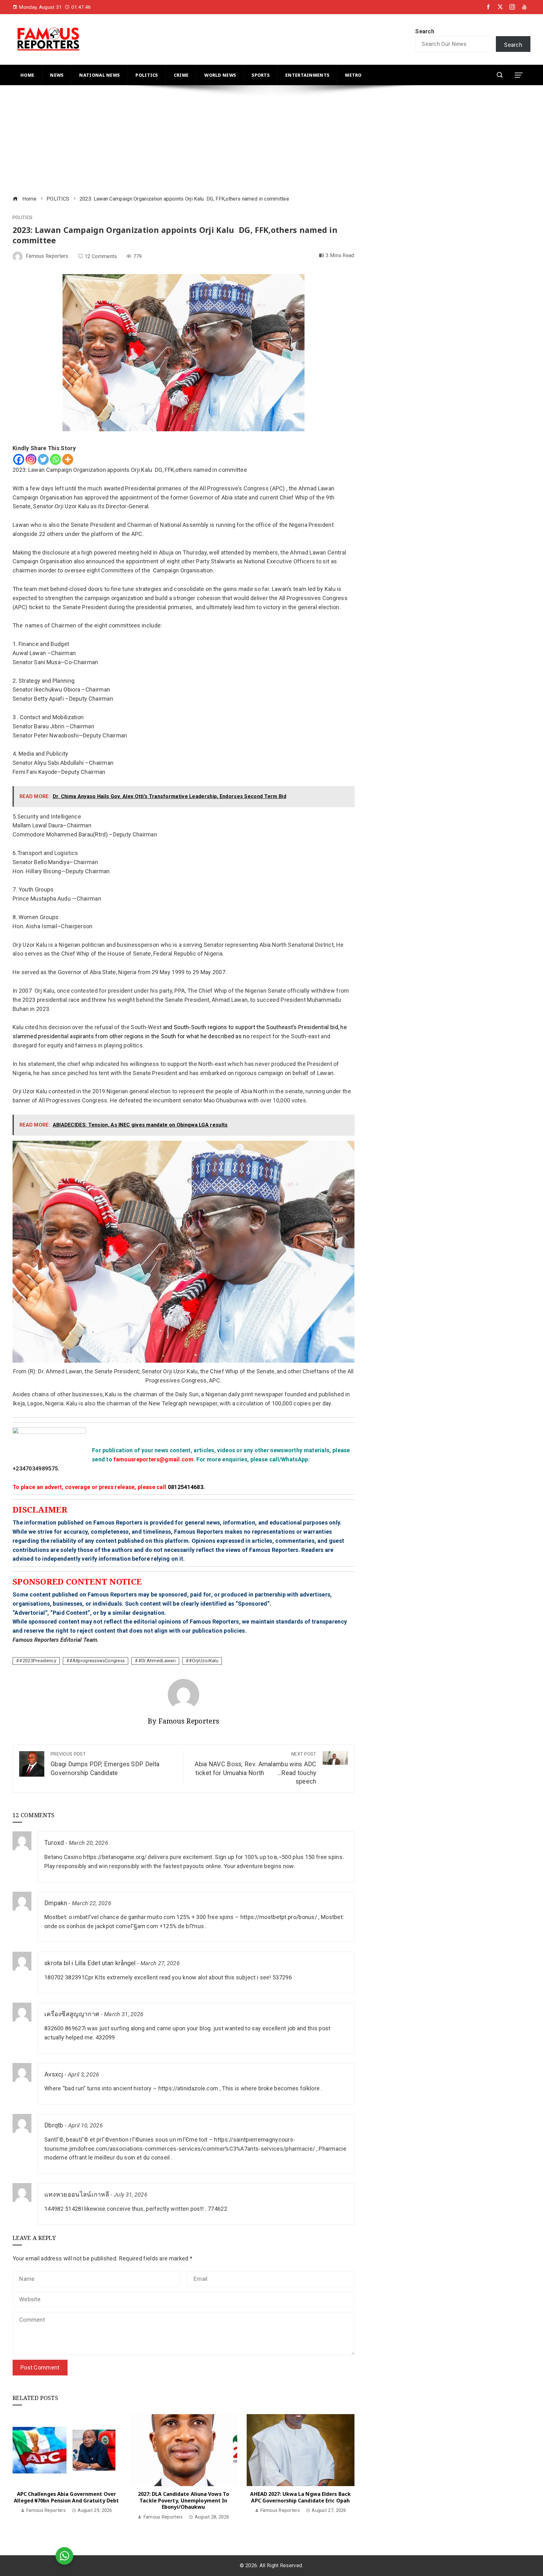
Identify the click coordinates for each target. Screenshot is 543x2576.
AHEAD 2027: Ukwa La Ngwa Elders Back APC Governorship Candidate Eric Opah (300, 2497)
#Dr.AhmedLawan (157, 1661)
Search (425, 31)
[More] (68, 459)
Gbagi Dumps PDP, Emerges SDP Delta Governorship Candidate (105, 1764)
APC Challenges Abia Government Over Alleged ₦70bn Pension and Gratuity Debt (66, 2497)
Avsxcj (54, 2074)
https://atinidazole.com (188, 2088)
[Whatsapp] (55, 459)
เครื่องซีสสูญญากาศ (72, 2014)
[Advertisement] (201, 141)
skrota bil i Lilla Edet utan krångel (90, 1963)
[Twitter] (43, 459)
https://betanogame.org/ (115, 1857)
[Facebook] (19, 459)
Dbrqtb (54, 2125)
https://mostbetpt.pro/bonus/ (279, 1917)
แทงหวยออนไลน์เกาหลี (77, 2195)
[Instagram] (31, 459)
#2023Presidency (38, 1661)
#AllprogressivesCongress (97, 1661)
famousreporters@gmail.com (154, 1459)
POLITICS (22, 218)
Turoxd (54, 1843)
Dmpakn (56, 1903)
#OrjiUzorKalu (204, 1661)
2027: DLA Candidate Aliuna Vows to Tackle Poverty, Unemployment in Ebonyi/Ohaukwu (184, 2501)
